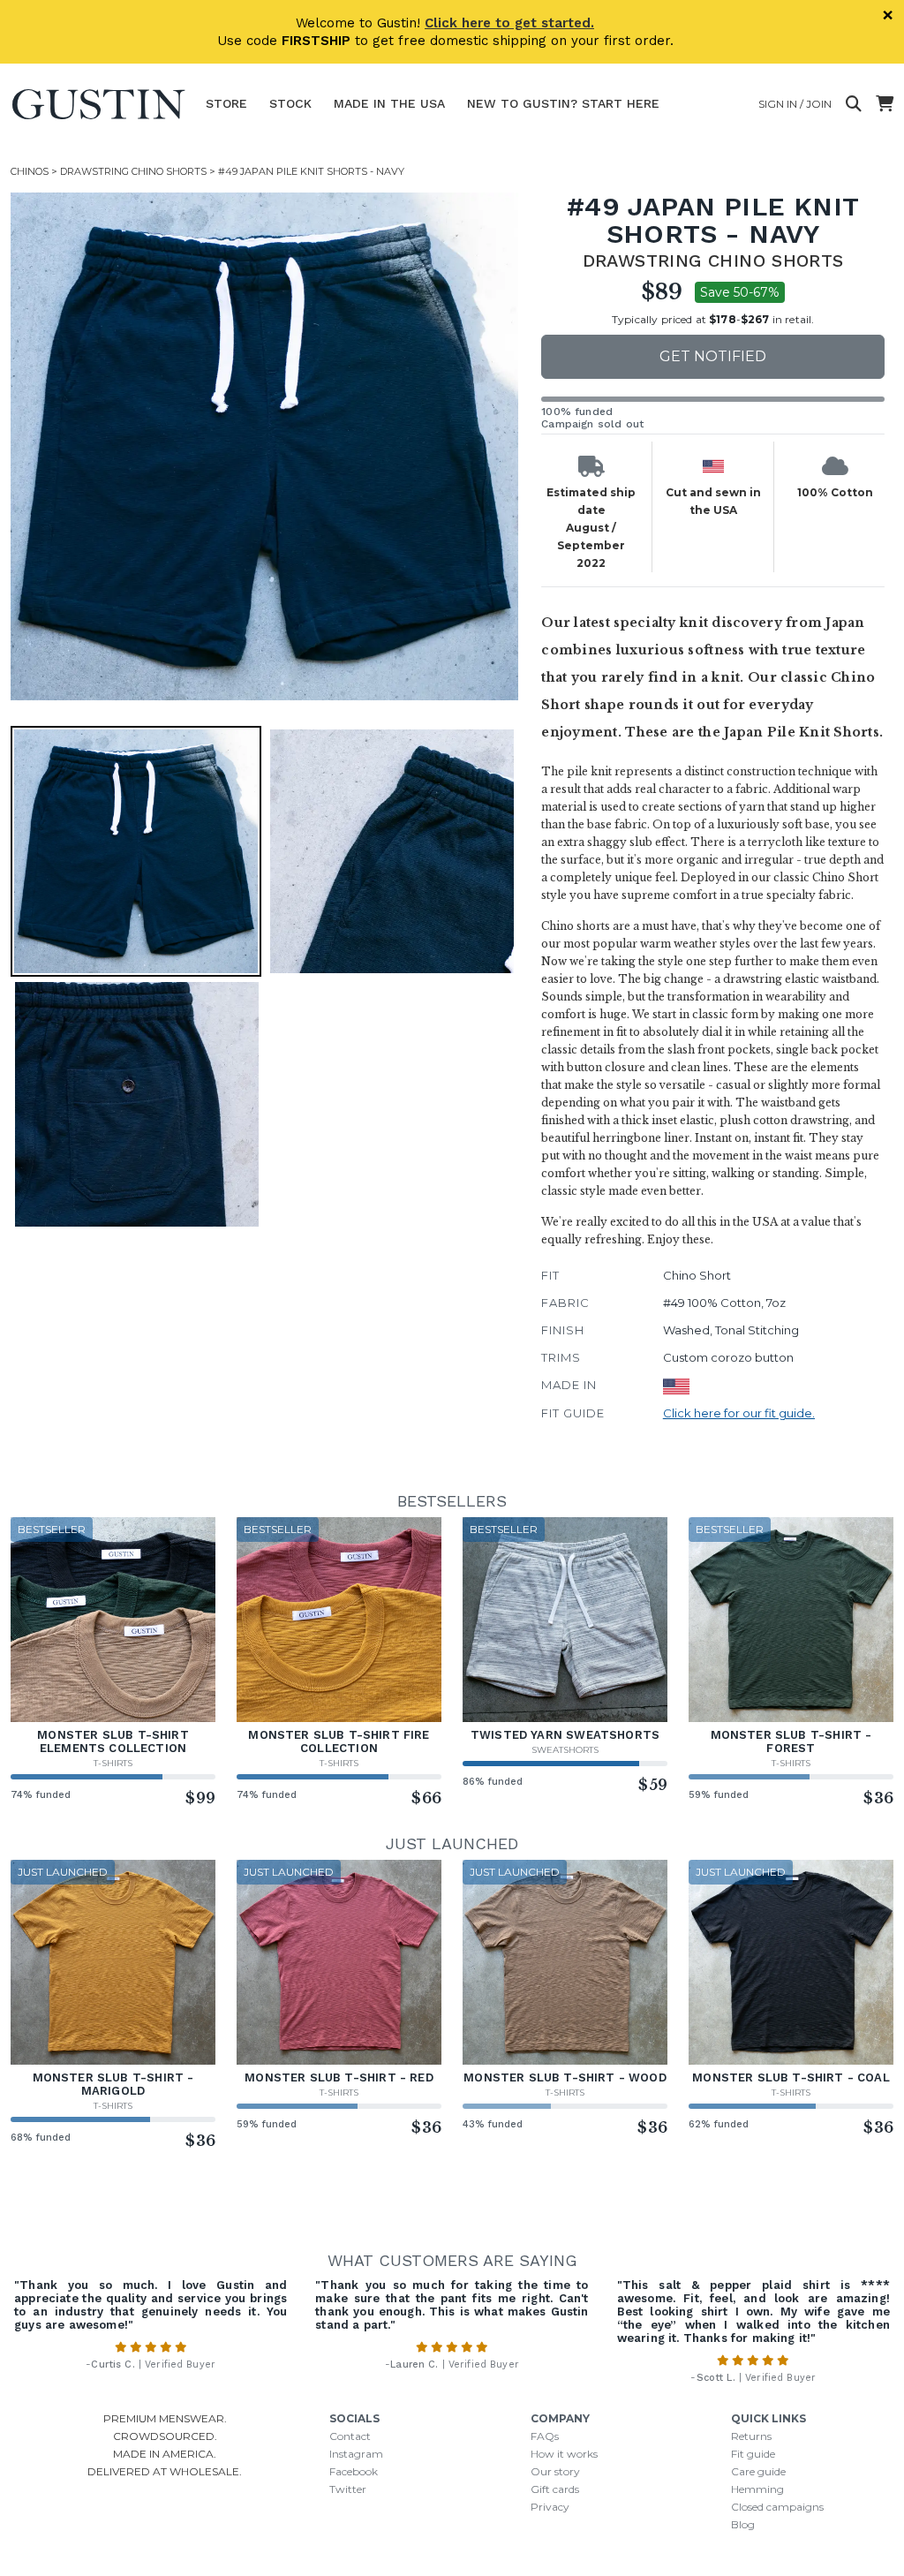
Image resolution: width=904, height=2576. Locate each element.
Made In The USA (389, 103)
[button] (264, 446)
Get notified (713, 356)
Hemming (757, 2489)
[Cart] (885, 104)
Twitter (348, 2489)
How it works (564, 2454)
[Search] (854, 104)
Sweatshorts (565, 1750)
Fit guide (753, 2454)
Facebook (354, 2471)
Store (226, 103)
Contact (350, 2436)
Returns (751, 2436)
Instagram (356, 2454)
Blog (743, 2524)
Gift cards (555, 2489)
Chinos (30, 171)
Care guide (758, 2471)
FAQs (545, 2436)
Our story (555, 2471)
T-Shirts (113, 1763)
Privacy (550, 2507)
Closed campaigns (777, 2507)
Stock (290, 103)
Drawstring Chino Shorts (133, 171)
